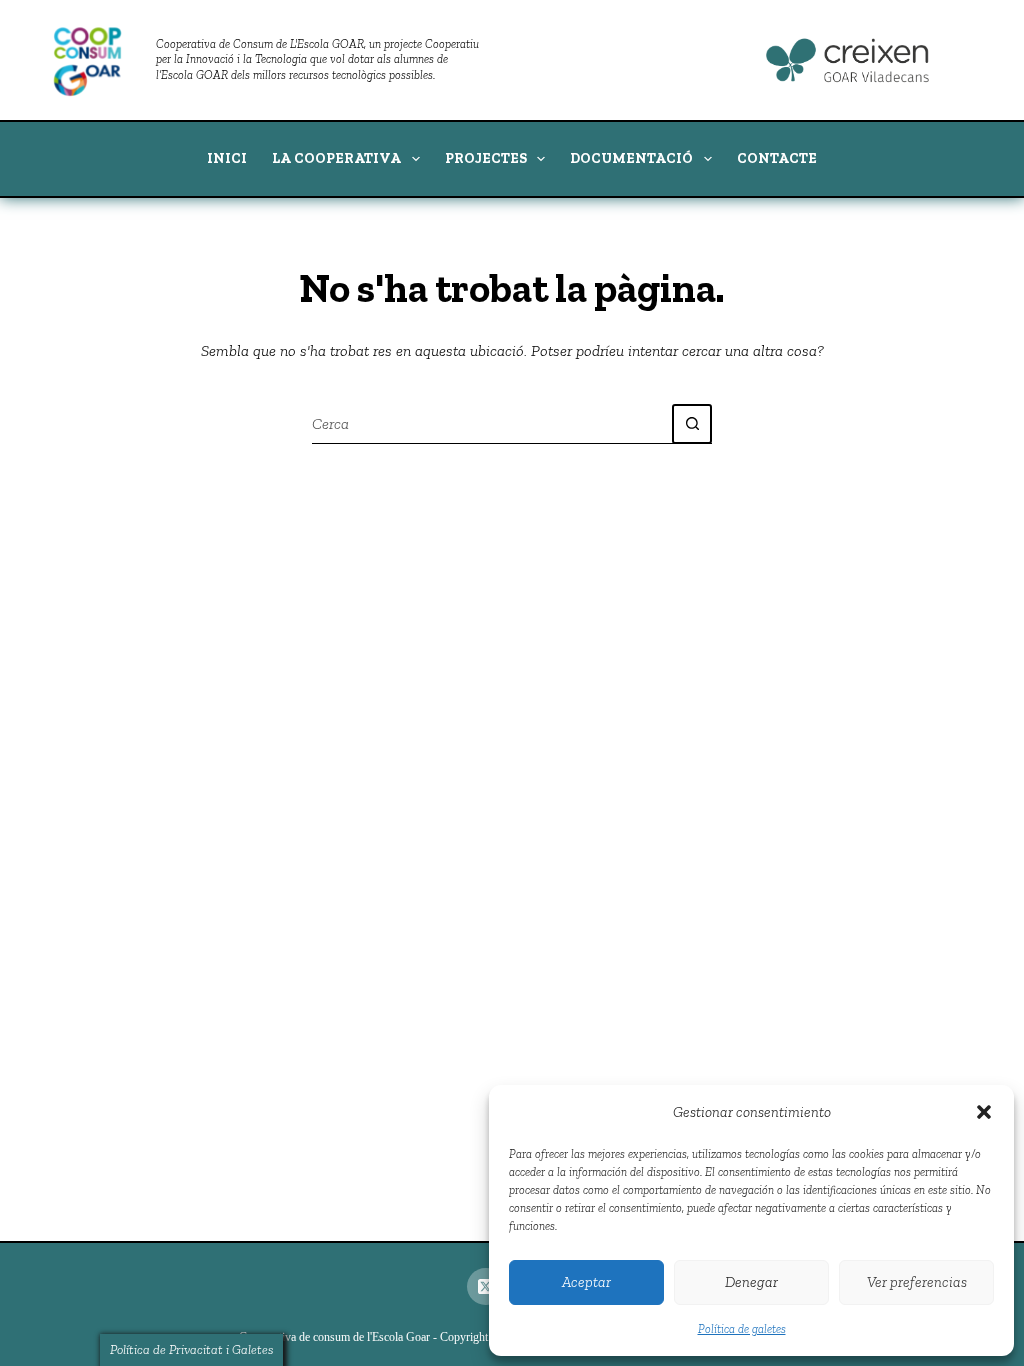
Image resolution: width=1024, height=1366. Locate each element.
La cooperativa (336, 158)
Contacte (777, 158)
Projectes (486, 158)
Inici (227, 158)
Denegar (751, 1282)
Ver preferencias (917, 1282)
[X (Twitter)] (486, 1287)
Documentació (631, 158)
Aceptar (586, 1282)
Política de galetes (742, 1329)
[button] (984, 1112)
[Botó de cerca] (692, 424)
